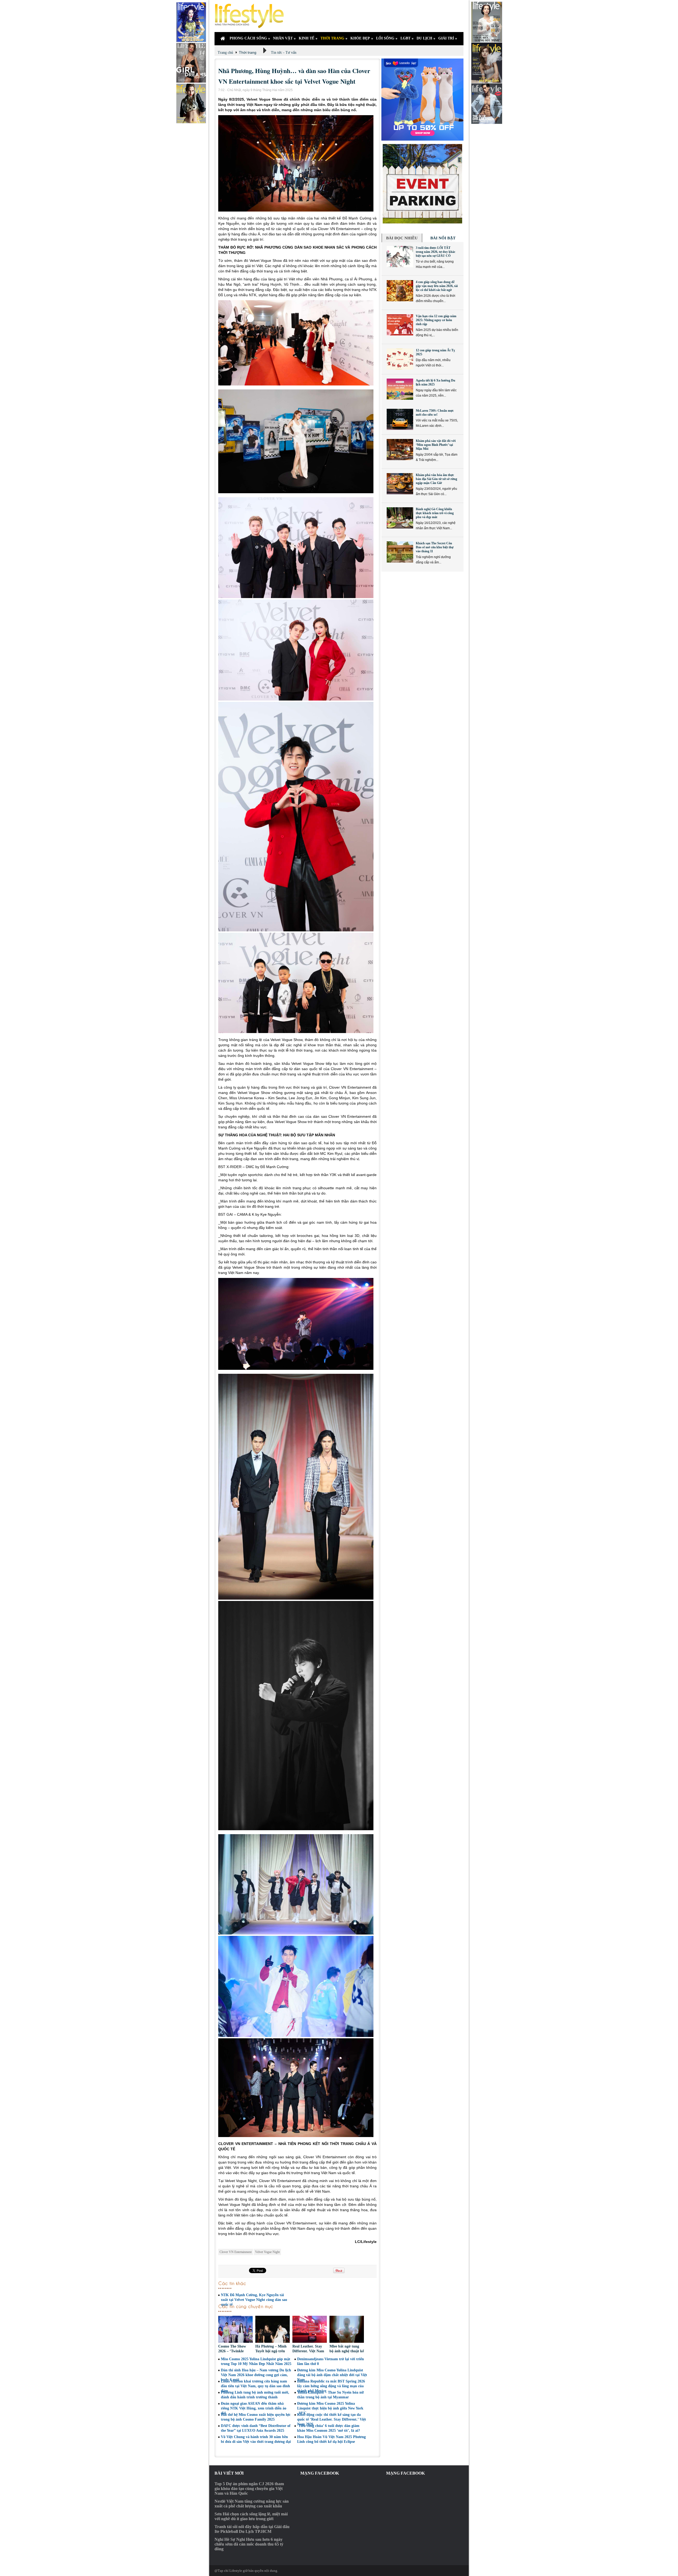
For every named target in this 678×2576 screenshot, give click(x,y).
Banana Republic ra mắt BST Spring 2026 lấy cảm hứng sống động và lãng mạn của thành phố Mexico (331, 2386)
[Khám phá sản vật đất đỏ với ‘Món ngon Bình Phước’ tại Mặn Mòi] (400, 450)
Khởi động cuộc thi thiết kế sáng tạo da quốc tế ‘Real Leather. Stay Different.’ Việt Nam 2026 (332, 2419)
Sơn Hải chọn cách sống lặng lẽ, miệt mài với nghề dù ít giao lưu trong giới (251, 2516)
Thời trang (248, 52)
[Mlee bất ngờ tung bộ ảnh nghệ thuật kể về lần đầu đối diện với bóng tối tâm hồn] (347, 2330)
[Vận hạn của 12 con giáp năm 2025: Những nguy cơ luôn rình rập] (400, 325)
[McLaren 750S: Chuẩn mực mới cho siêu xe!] (400, 419)
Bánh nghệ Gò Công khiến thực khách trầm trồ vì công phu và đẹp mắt (435, 513)
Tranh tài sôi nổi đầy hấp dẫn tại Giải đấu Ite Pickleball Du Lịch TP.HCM (252, 2529)
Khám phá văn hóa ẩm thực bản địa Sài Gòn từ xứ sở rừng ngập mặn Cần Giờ (436, 479)
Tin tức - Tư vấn (284, 53)
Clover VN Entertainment (236, 2252)
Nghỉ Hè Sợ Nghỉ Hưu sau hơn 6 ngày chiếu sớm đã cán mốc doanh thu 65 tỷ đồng (249, 2544)
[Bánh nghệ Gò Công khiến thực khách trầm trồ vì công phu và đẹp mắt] (400, 518)
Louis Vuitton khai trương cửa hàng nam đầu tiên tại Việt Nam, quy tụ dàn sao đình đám (255, 2386)
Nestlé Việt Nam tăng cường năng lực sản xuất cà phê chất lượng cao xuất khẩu (252, 2504)
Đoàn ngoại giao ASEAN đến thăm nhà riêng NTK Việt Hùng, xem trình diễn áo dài (254, 2408)
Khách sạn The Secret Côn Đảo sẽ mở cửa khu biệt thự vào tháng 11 (435, 547)
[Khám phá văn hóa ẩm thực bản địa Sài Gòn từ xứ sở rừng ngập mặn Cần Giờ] (400, 484)
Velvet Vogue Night (267, 2252)
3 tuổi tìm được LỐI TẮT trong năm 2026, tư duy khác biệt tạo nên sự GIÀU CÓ (436, 252)
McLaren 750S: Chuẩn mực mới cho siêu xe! (435, 413)
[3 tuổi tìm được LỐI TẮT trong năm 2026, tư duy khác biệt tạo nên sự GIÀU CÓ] (400, 257)
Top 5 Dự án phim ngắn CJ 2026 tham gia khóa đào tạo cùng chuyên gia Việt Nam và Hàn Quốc (249, 2489)
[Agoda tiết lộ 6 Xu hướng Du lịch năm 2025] (400, 389)
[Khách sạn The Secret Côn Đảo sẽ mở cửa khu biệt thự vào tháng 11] (400, 552)
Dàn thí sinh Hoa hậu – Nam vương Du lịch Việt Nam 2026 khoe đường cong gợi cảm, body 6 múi (256, 2375)
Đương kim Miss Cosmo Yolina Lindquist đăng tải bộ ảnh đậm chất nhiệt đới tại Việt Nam (332, 2375)
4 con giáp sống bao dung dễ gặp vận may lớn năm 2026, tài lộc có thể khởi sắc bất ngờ (437, 286)
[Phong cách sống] (252, 16)
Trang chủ (225, 53)
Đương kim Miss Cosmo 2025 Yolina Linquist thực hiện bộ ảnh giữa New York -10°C (330, 2408)
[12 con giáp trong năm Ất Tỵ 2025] (400, 359)
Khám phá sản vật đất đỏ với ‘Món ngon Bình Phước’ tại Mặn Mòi (436, 445)
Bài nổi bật (443, 238)
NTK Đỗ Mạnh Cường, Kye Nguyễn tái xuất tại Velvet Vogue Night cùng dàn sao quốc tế (254, 2300)
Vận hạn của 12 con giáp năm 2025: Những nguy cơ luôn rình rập (436, 320)
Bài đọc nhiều (402, 238)
